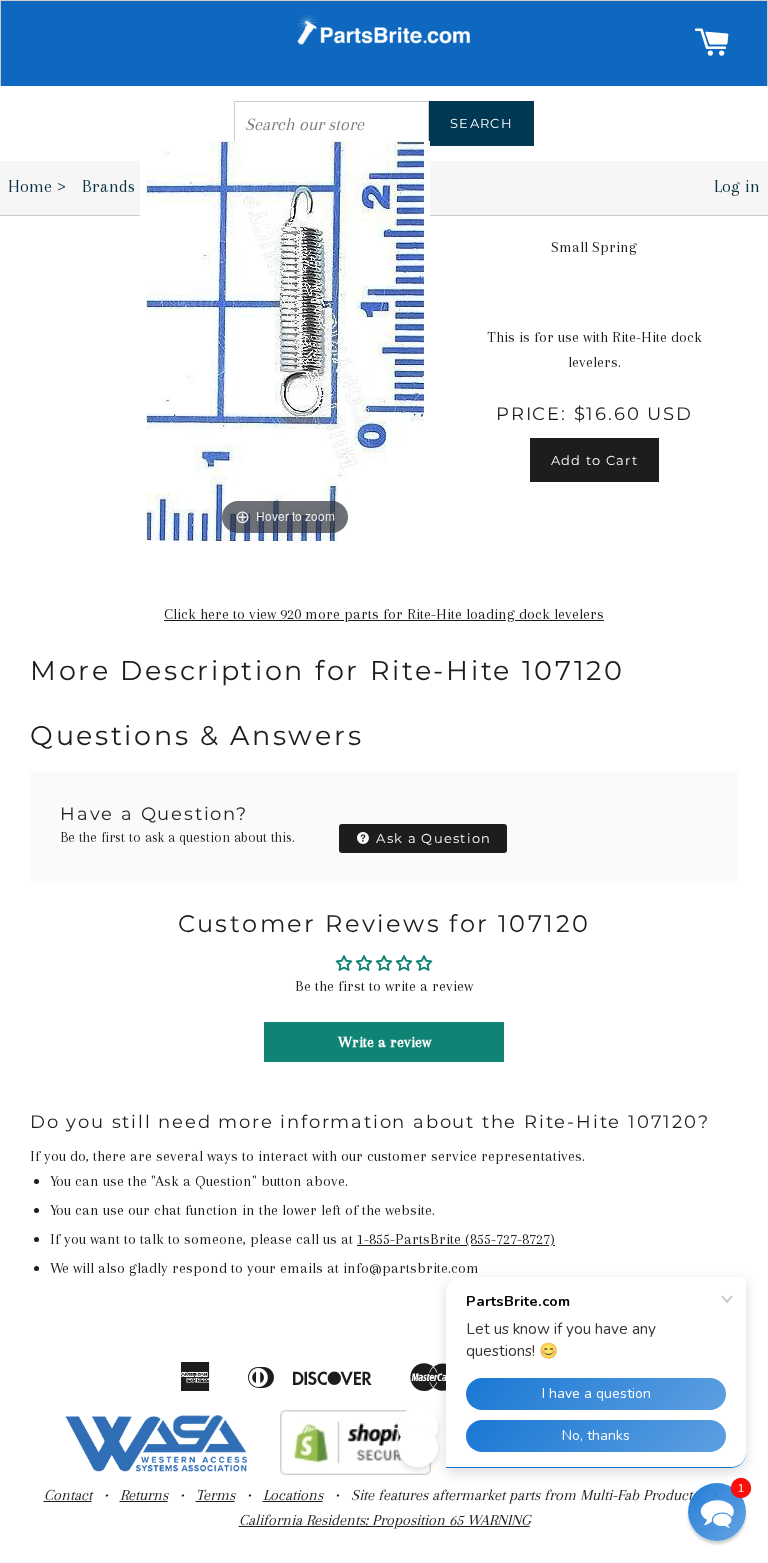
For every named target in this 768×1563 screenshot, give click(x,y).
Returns (144, 1495)
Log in (737, 186)
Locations (293, 1495)
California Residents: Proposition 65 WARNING (384, 1520)
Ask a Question (432, 838)
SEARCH (481, 123)
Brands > (121, 186)
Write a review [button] (384, 1042)
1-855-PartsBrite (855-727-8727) (456, 1239)
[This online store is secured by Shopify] (355, 1470)
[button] (717, 1512)
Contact (68, 1495)
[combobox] (331, 123)
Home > (37, 186)
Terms (215, 1495)
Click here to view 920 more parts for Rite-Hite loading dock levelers (384, 614)
